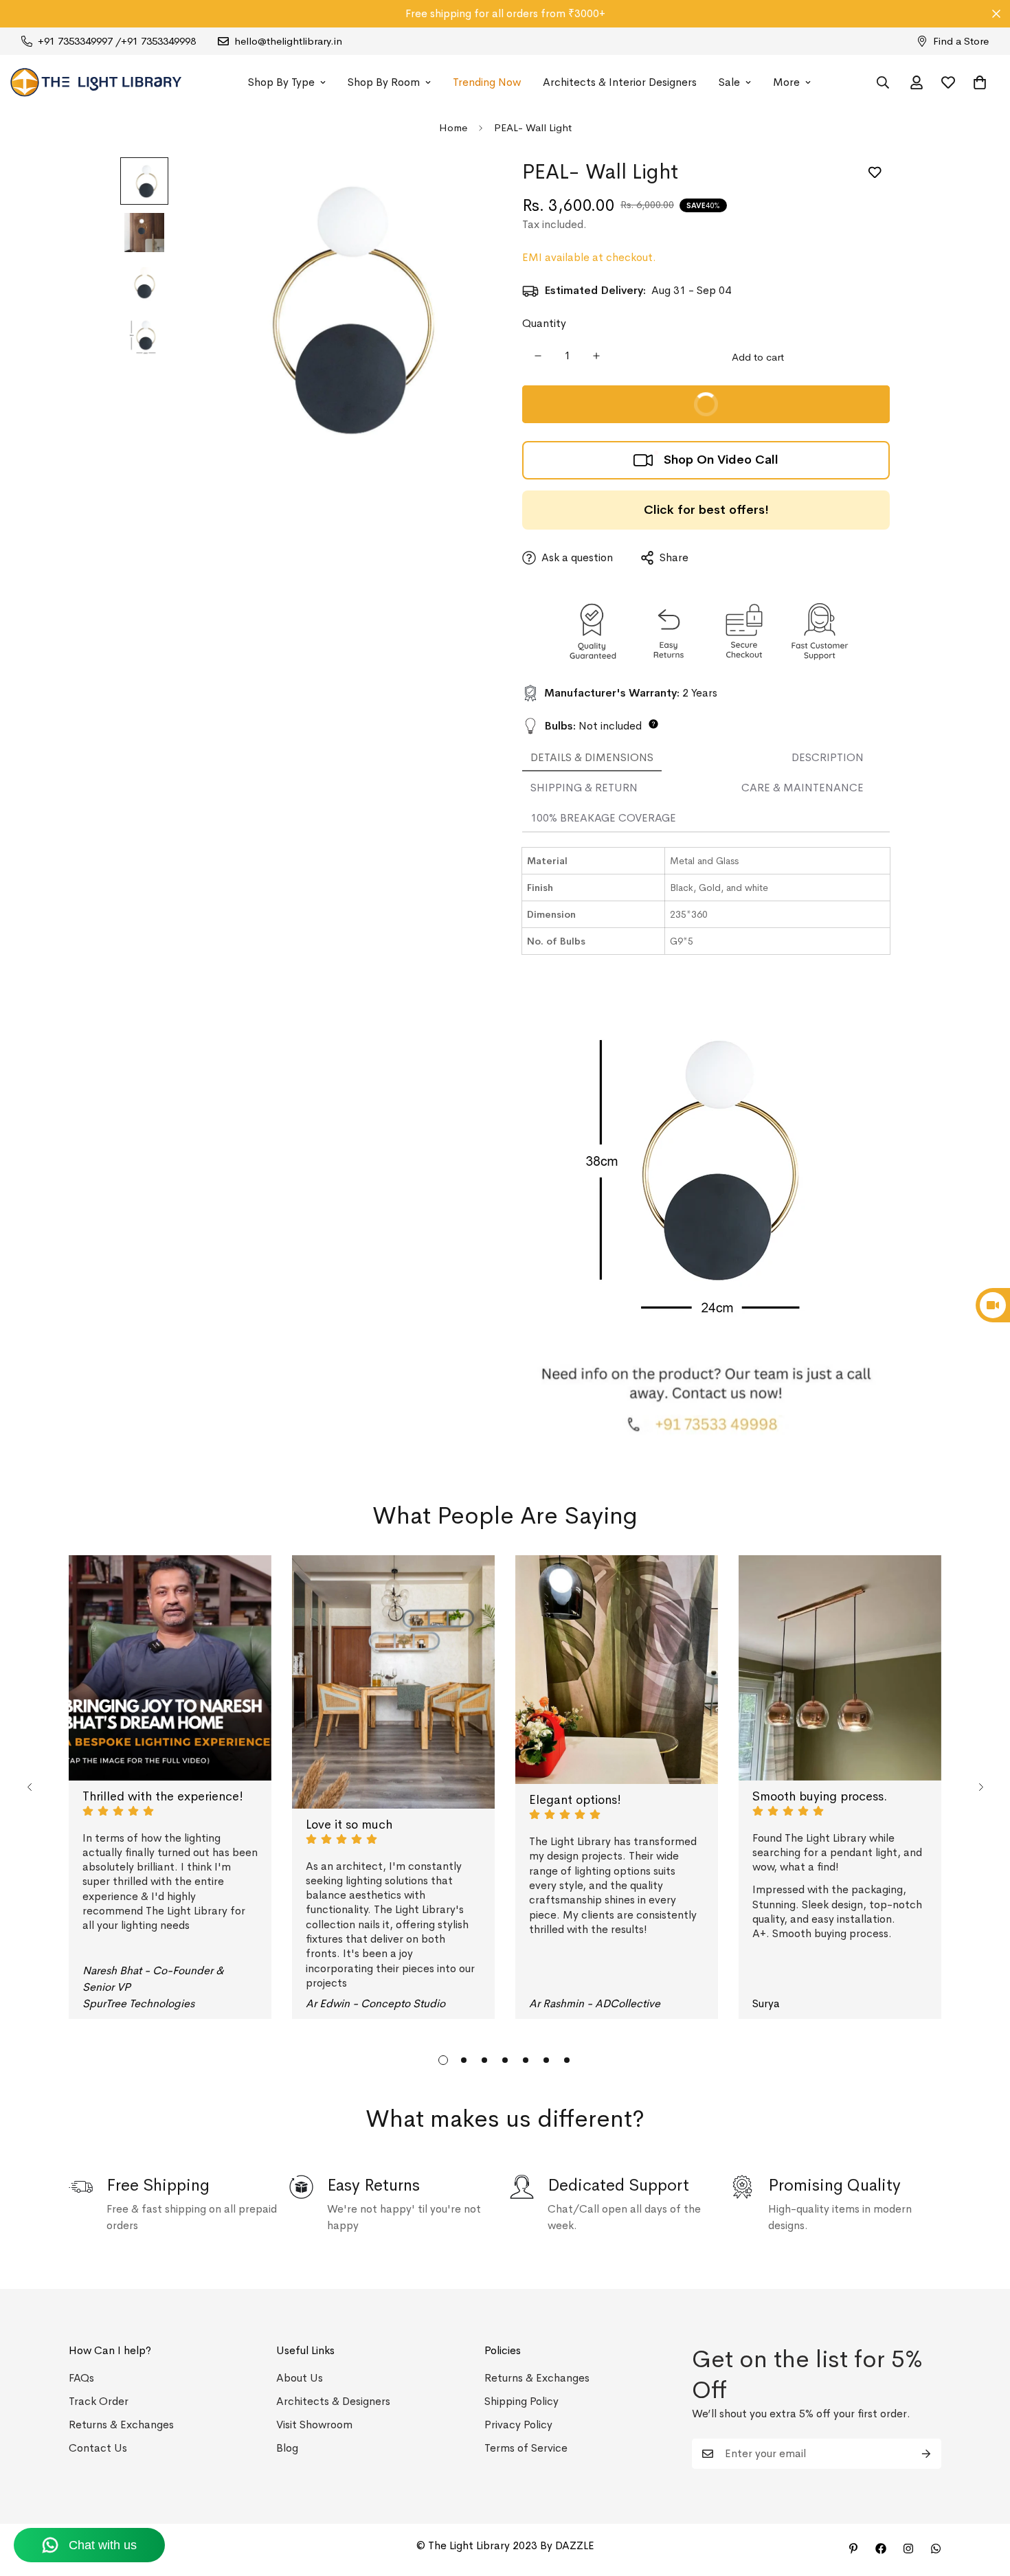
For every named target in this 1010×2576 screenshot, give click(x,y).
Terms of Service (526, 2448)
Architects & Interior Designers (620, 82)
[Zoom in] (459, 187)
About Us (300, 2378)
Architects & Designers (333, 2401)
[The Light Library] (96, 82)
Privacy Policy (518, 2425)
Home (453, 127)
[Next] (981, 1787)
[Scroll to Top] (983, 2501)
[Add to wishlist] (874, 173)
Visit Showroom (314, 2425)
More (786, 82)
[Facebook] (881, 2549)
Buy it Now (785, 410)
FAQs (81, 2378)
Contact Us (98, 2448)
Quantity (544, 323)
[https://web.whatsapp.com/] (936, 2549)
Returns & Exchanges (121, 2425)
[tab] (592, 758)
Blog (287, 2448)
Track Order (99, 2401)
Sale (729, 82)
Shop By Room (384, 82)
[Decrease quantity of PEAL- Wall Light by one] (538, 356)
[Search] (883, 82)
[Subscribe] (926, 2454)
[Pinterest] (853, 2549)
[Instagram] (908, 2549)
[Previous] (29, 1787)
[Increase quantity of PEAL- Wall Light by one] (596, 356)
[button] (980, 82)
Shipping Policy (521, 2401)
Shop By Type (281, 82)
